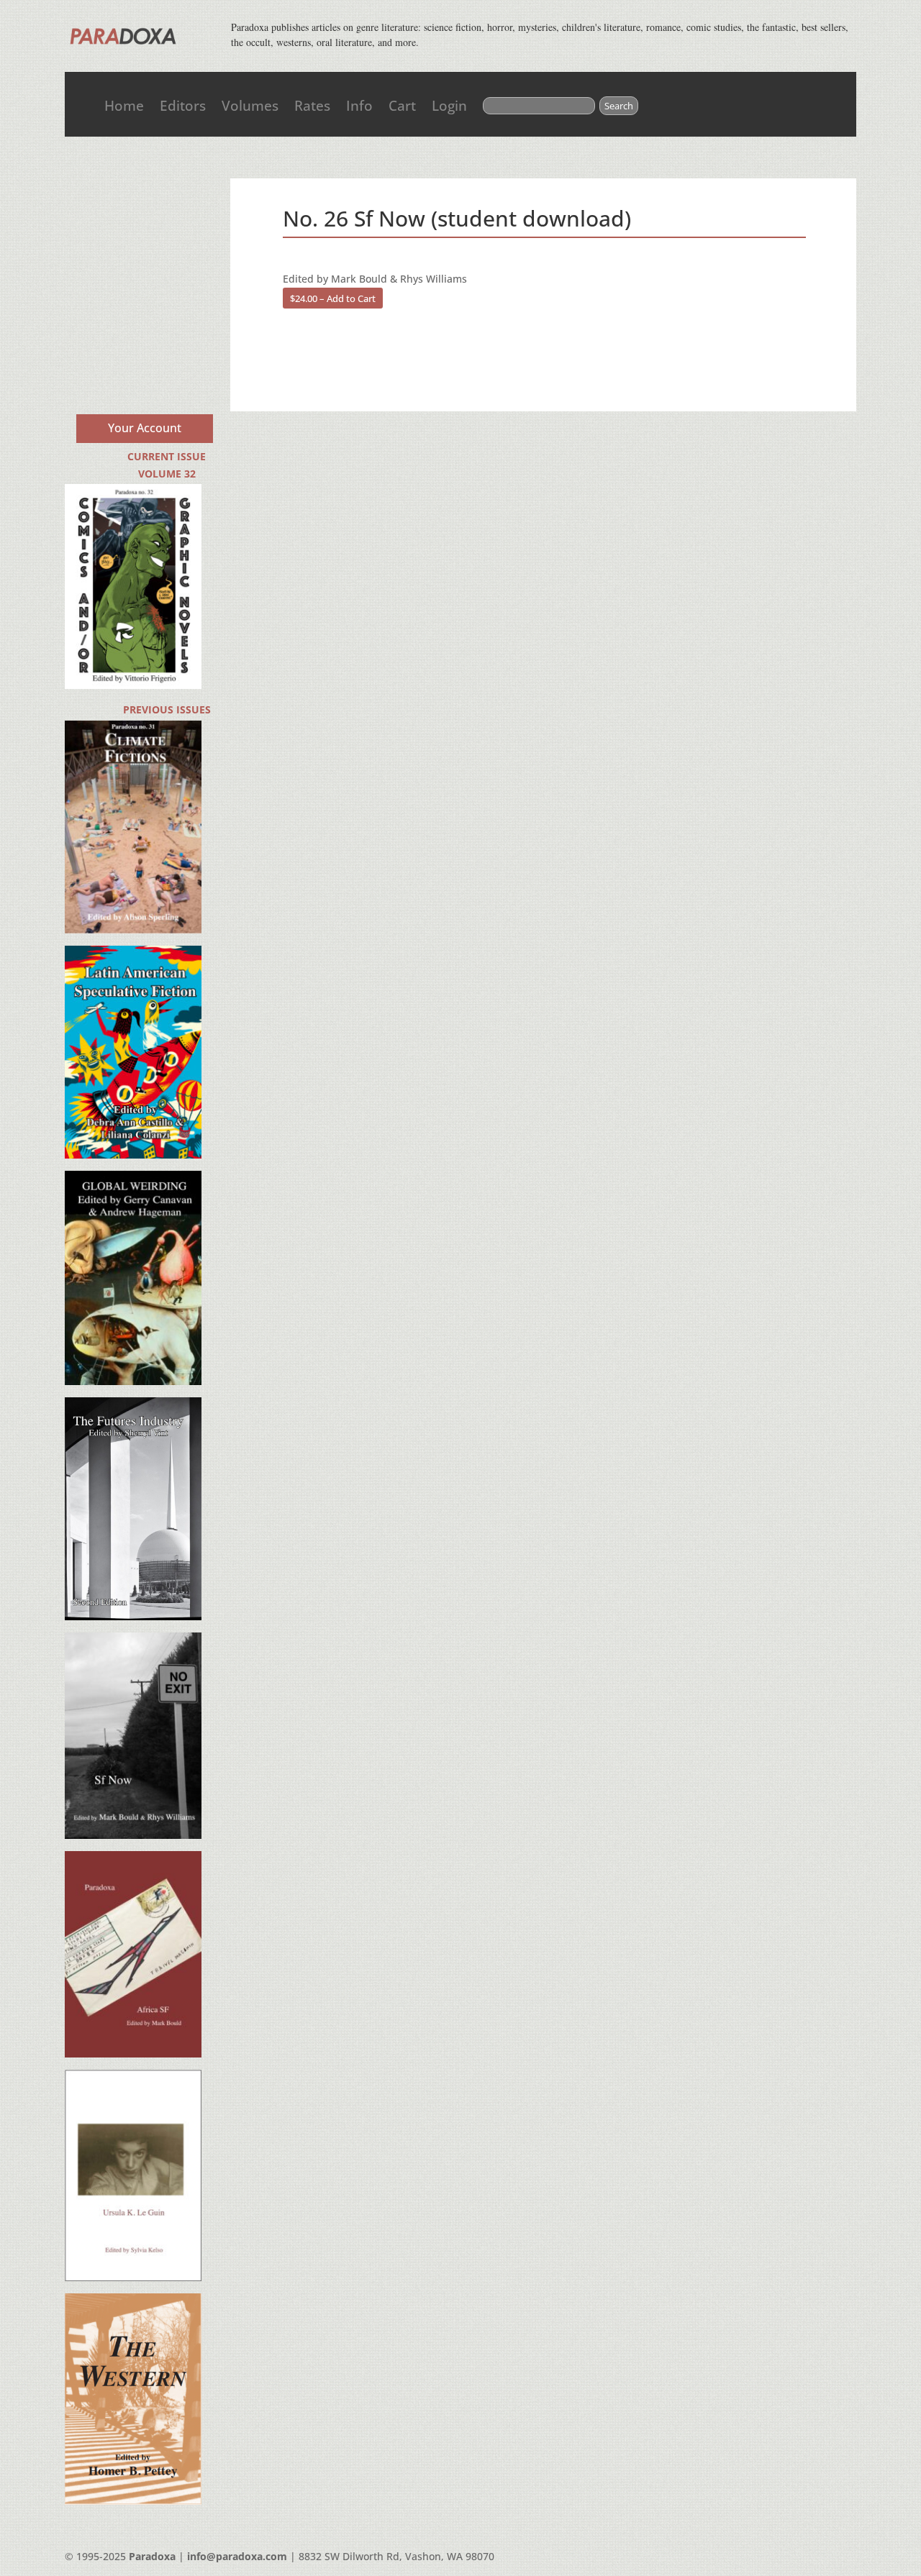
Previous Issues (167, 709)
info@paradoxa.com (237, 2556)
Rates (312, 106)
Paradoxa (152, 2556)
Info (359, 106)
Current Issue (167, 456)
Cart (402, 106)
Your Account (145, 428)
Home (124, 106)
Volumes (250, 106)
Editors (183, 106)
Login (449, 106)
